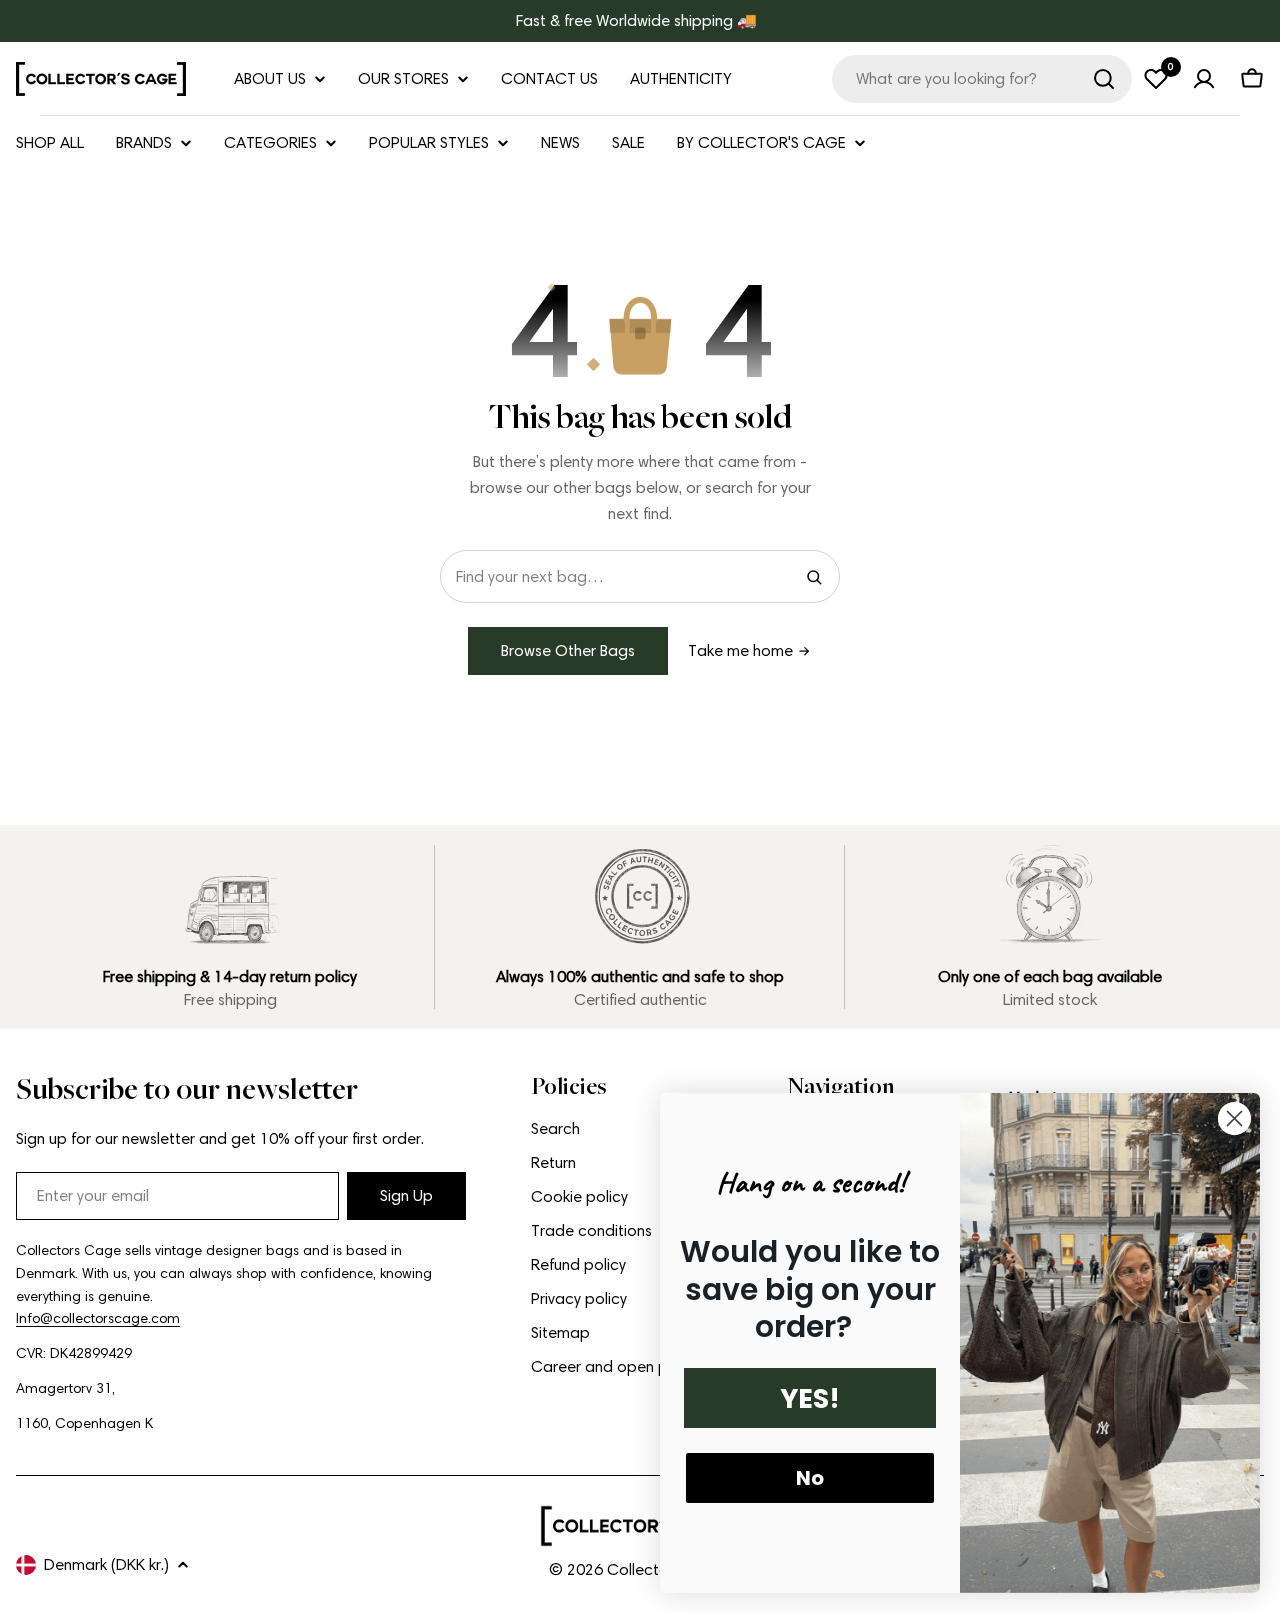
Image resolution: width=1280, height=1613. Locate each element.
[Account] (1204, 79)
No (810, 1478)
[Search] (1104, 79)
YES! (810, 1398)
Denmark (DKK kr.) (106, 1564)
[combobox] (982, 79)
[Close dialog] (1234, 1118)
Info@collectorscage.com (98, 1318)
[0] (1156, 79)
